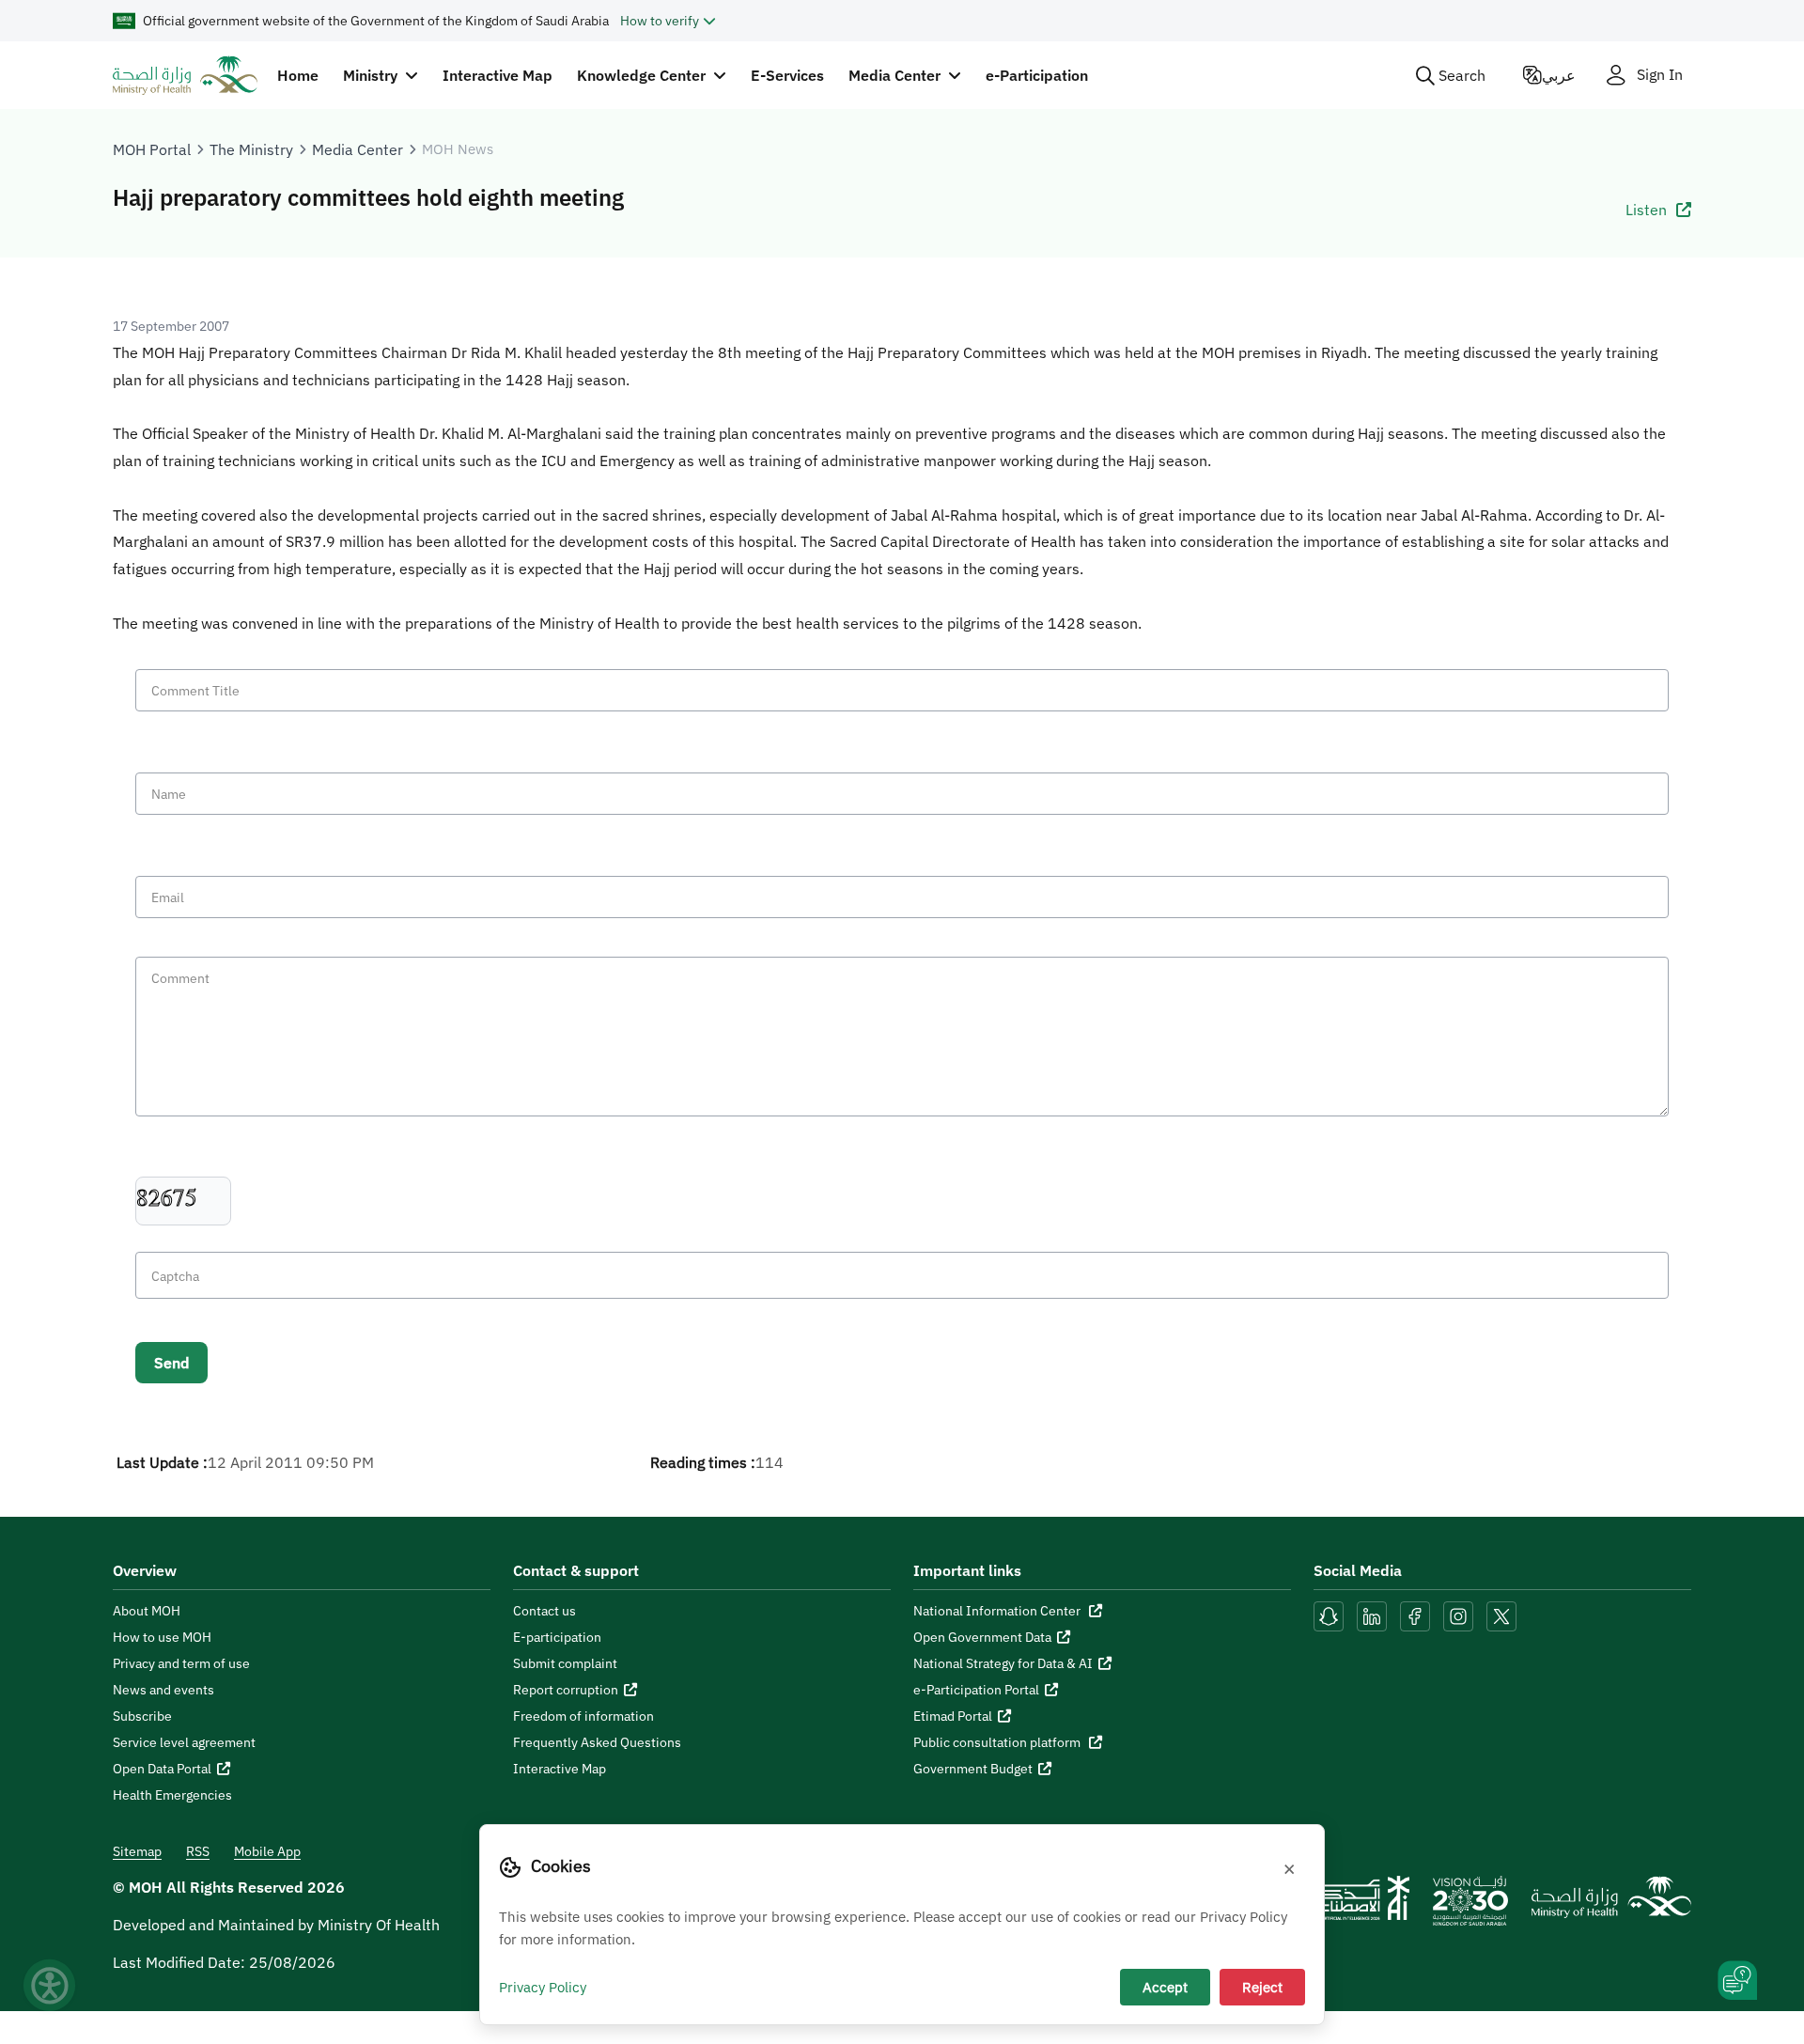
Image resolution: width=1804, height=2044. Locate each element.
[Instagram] (1458, 1615)
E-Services (787, 75)
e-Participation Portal (976, 1690)
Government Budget (973, 1769)
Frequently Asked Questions (597, 1742)
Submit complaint (565, 1663)
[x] (1501, 1615)
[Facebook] (1415, 1615)
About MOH (147, 1611)
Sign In (1660, 75)
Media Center (358, 149)
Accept (1165, 1987)
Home (298, 75)
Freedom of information (583, 1716)
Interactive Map (498, 75)
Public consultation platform (998, 1742)
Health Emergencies (172, 1795)
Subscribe (142, 1716)
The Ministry (251, 149)
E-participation (557, 1637)
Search (1462, 75)
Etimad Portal (953, 1716)
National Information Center (998, 1611)
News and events (163, 1690)
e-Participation (1037, 75)
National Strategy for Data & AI (1003, 1663)
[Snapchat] (1329, 1615)
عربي (1559, 75)
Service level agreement (184, 1742)
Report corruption (566, 1690)
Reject (1262, 1987)
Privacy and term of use (181, 1663)
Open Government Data (982, 1637)
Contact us (544, 1611)
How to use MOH (162, 1637)
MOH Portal (152, 149)
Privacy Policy (543, 1987)
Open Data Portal (162, 1769)
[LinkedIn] (1374, 1615)
